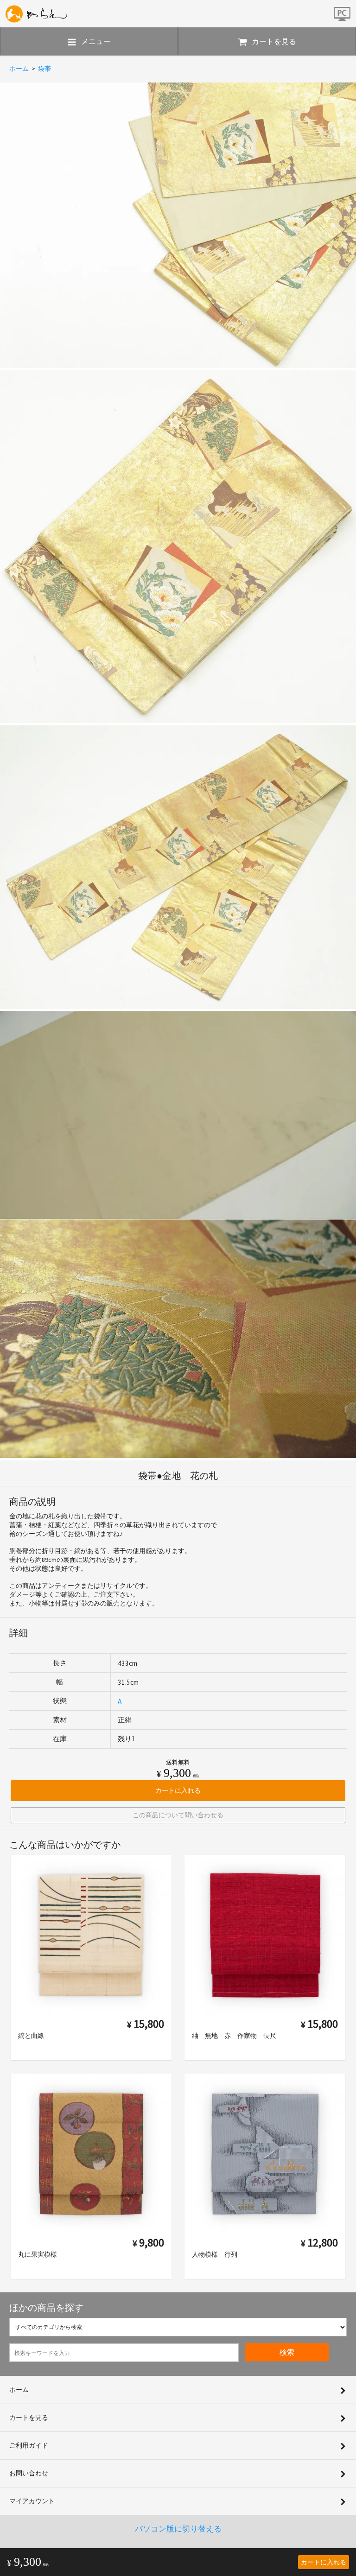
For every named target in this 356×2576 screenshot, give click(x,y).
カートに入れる (324, 2562)
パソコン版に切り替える (178, 2529)
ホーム (19, 69)
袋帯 (44, 69)
